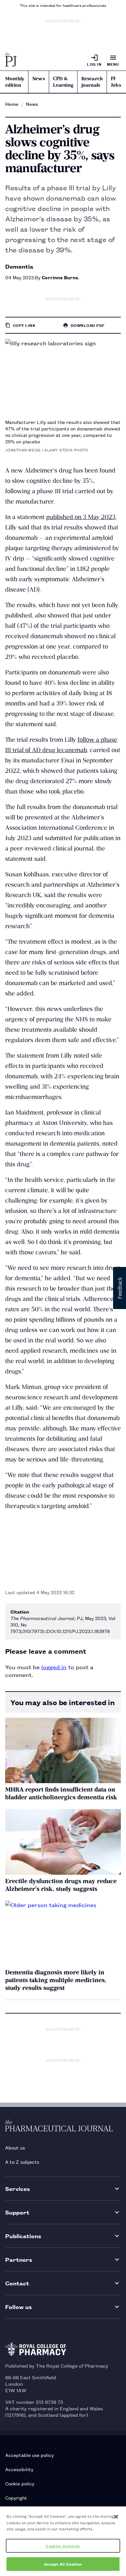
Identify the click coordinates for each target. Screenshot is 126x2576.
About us (15, 2147)
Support (17, 2212)
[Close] (116, 2517)
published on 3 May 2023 (81, 517)
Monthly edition (15, 82)
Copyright (16, 2498)
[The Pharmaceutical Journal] (11, 60)
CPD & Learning (63, 82)
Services (18, 2188)
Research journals (92, 82)
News (39, 79)
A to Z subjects (22, 2162)
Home (12, 104)
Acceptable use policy (29, 2455)
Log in (94, 64)
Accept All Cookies (63, 2564)
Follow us (19, 2307)
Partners (19, 2259)
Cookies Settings (63, 2546)
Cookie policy (20, 2483)
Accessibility (19, 2469)
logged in (54, 1667)
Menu (113, 64)
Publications (23, 2236)
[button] (120, 1288)
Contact (17, 2283)
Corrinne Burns (60, 277)
